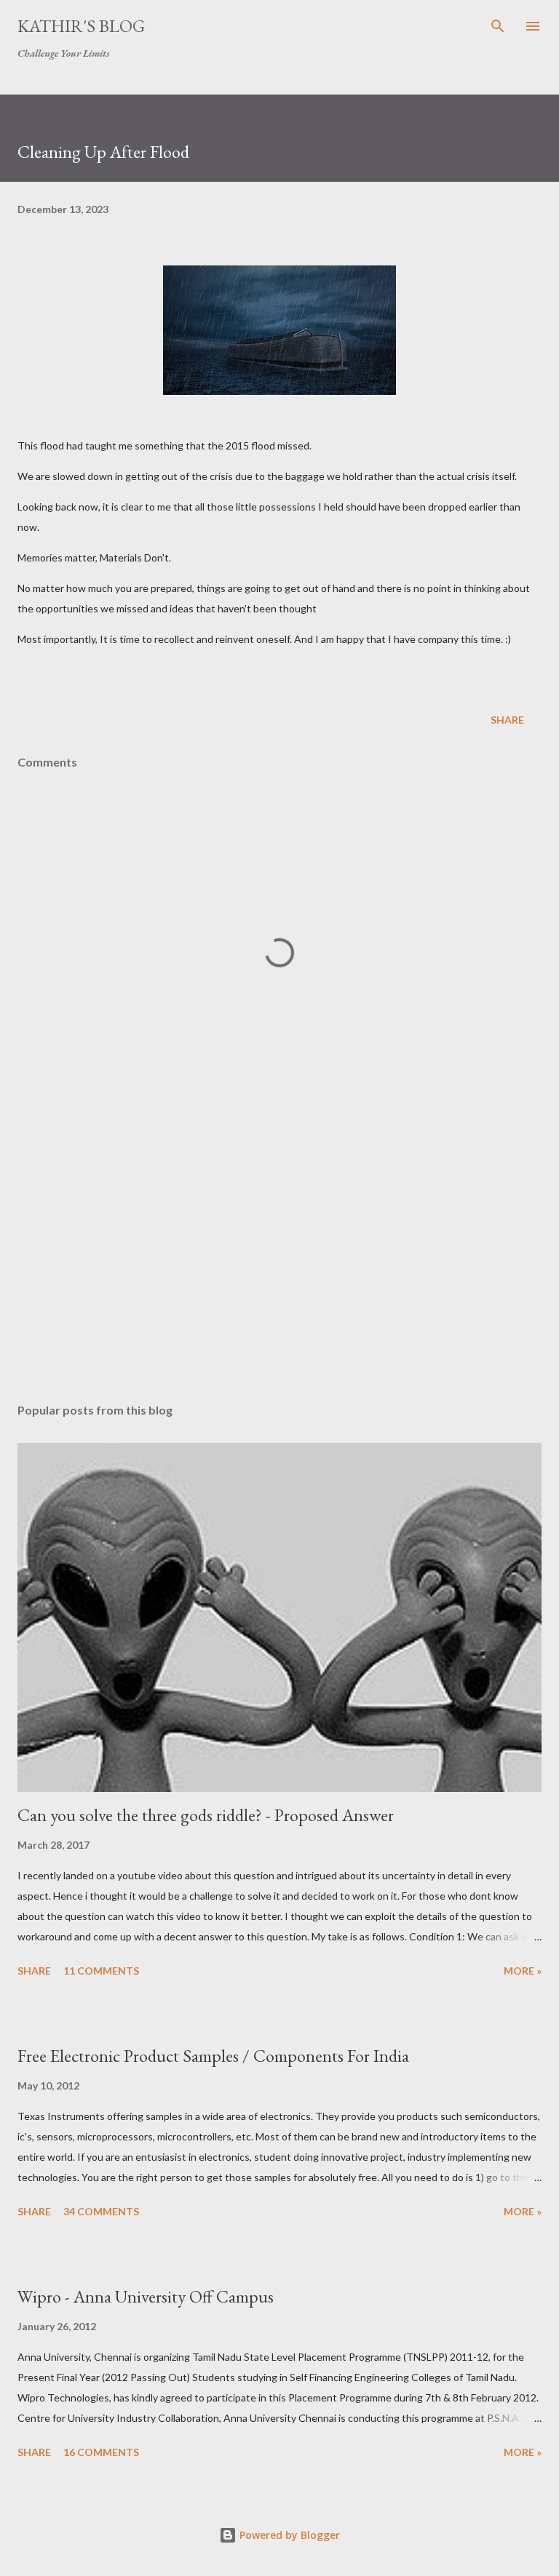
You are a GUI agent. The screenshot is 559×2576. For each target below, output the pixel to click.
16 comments (101, 2452)
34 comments (101, 2211)
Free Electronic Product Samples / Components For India (213, 2056)
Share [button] (507, 720)
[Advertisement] (279, 1255)
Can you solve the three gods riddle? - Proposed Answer (206, 1815)
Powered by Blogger (288, 2535)
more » (523, 1971)
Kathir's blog (81, 26)
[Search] (498, 26)
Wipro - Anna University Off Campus (146, 2296)
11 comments (101, 1971)
